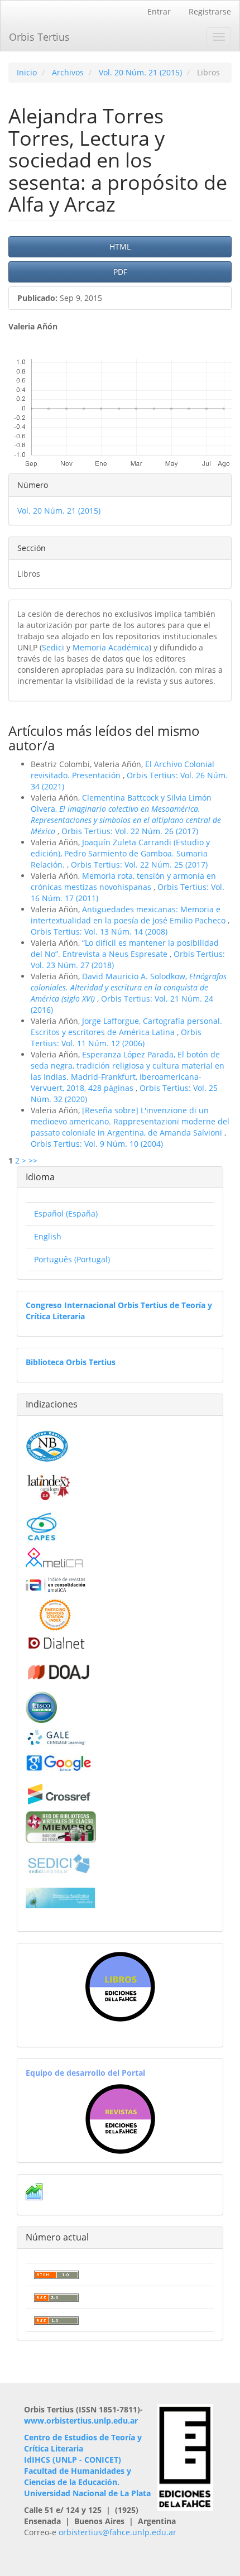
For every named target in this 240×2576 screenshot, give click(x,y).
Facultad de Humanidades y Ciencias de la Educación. (78, 2476)
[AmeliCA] (55, 1558)
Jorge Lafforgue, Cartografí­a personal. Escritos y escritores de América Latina (126, 1026)
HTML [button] (120, 246)
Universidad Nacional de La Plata (87, 2493)
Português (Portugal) (72, 1259)
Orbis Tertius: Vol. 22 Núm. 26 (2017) (130, 831)
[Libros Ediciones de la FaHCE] (120, 1987)
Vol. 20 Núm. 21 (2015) (140, 72)
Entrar (159, 11)
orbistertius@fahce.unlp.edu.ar (117, 2532)
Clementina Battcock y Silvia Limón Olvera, (126, 814)
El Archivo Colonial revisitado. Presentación (123, 770)
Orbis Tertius (39, 37)
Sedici (53, 647)
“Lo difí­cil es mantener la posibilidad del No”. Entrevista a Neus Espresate (125, 948)
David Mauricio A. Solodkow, (129, 987)
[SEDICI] (59, 1863)
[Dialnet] (56, 1643)
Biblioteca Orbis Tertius (71, 1362)
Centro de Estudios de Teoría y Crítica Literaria (83, 2443)
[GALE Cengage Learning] (56, 1737)
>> (33, 1160)
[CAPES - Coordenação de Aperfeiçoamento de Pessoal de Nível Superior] (41, 1526)
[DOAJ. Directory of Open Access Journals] (59, 1670)
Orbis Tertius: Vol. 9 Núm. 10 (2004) (97, 1144)
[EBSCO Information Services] (41, 1706)
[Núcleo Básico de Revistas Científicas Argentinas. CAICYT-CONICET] (47, 1445)
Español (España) (66, 1213)
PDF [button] (120, 272)
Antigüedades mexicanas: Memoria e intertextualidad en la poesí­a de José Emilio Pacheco (129, 915)
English (48, 1236)
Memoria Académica (111, 647)
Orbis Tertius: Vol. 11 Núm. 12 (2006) (116, 1038)
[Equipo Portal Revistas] (120, 2118)
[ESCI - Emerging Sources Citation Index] (55, 1614)
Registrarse (210, 11)
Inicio (27, 72)
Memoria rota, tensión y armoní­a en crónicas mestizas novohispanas (123, 881)
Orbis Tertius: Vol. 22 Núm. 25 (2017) (139, 865)
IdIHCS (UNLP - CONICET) (73, 2460)
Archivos (68, 72)
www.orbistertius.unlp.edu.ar (81, 2421)
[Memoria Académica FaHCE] (61, 1897)
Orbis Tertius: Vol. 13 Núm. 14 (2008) (99, 932)
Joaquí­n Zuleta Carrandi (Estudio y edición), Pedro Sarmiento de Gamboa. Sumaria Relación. (120, 853)
